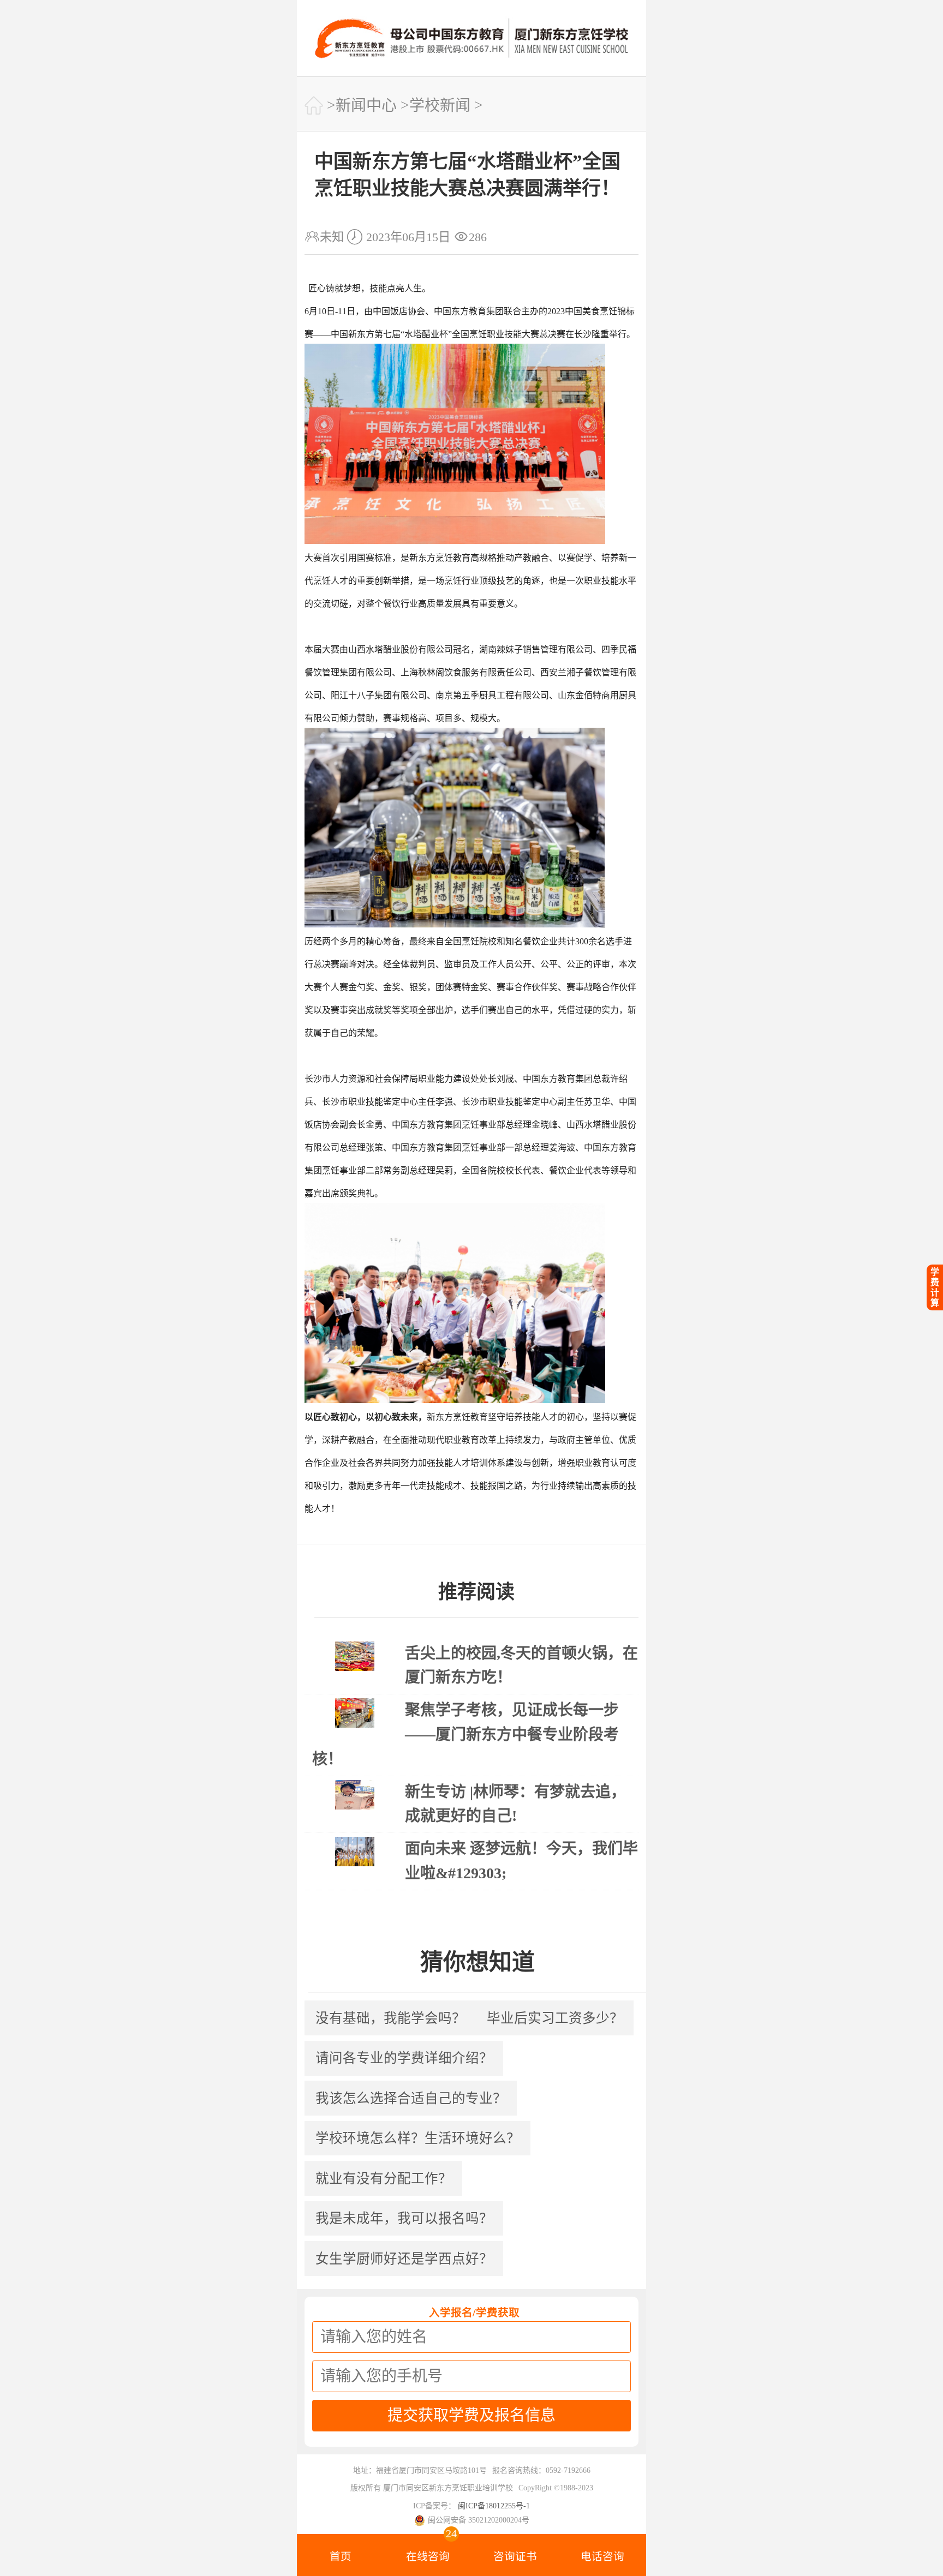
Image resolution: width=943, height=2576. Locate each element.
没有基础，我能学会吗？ (390, 2018)
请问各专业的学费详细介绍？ (404, 2058)
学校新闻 (440, 106)
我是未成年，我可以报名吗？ (404, 2218)
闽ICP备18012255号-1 (494, 2506)
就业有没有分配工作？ (384, 2179)
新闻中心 (366, 106)
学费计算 (935, 1287)
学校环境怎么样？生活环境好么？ (418, 2138)
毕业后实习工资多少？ (555, 2018)
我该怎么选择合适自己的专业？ (411, 2098)
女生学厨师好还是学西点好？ (404, 2259)
